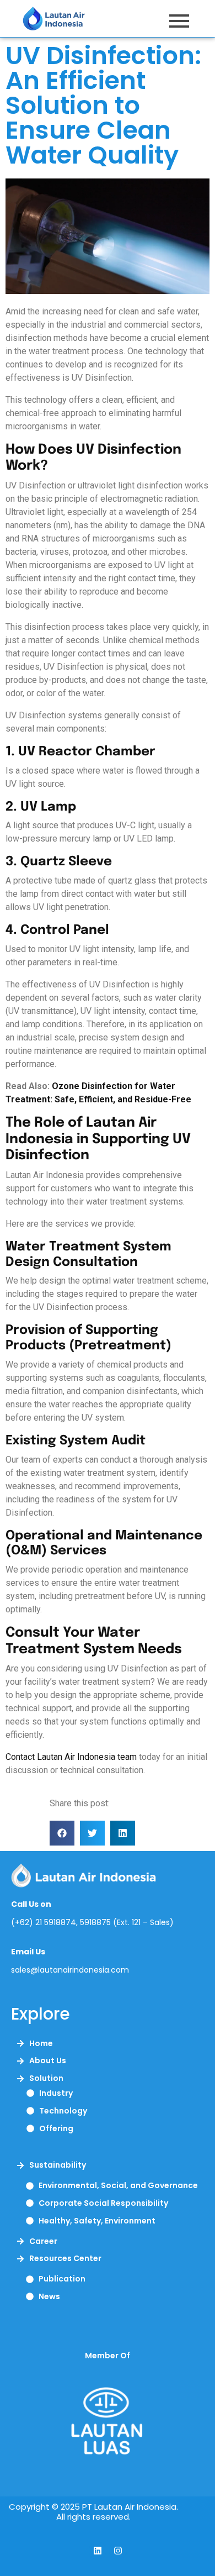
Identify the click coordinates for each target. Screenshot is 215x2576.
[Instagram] (118, 2551)
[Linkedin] (98, 2551)
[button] (62, 1833)
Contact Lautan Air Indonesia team (71, 1757)
